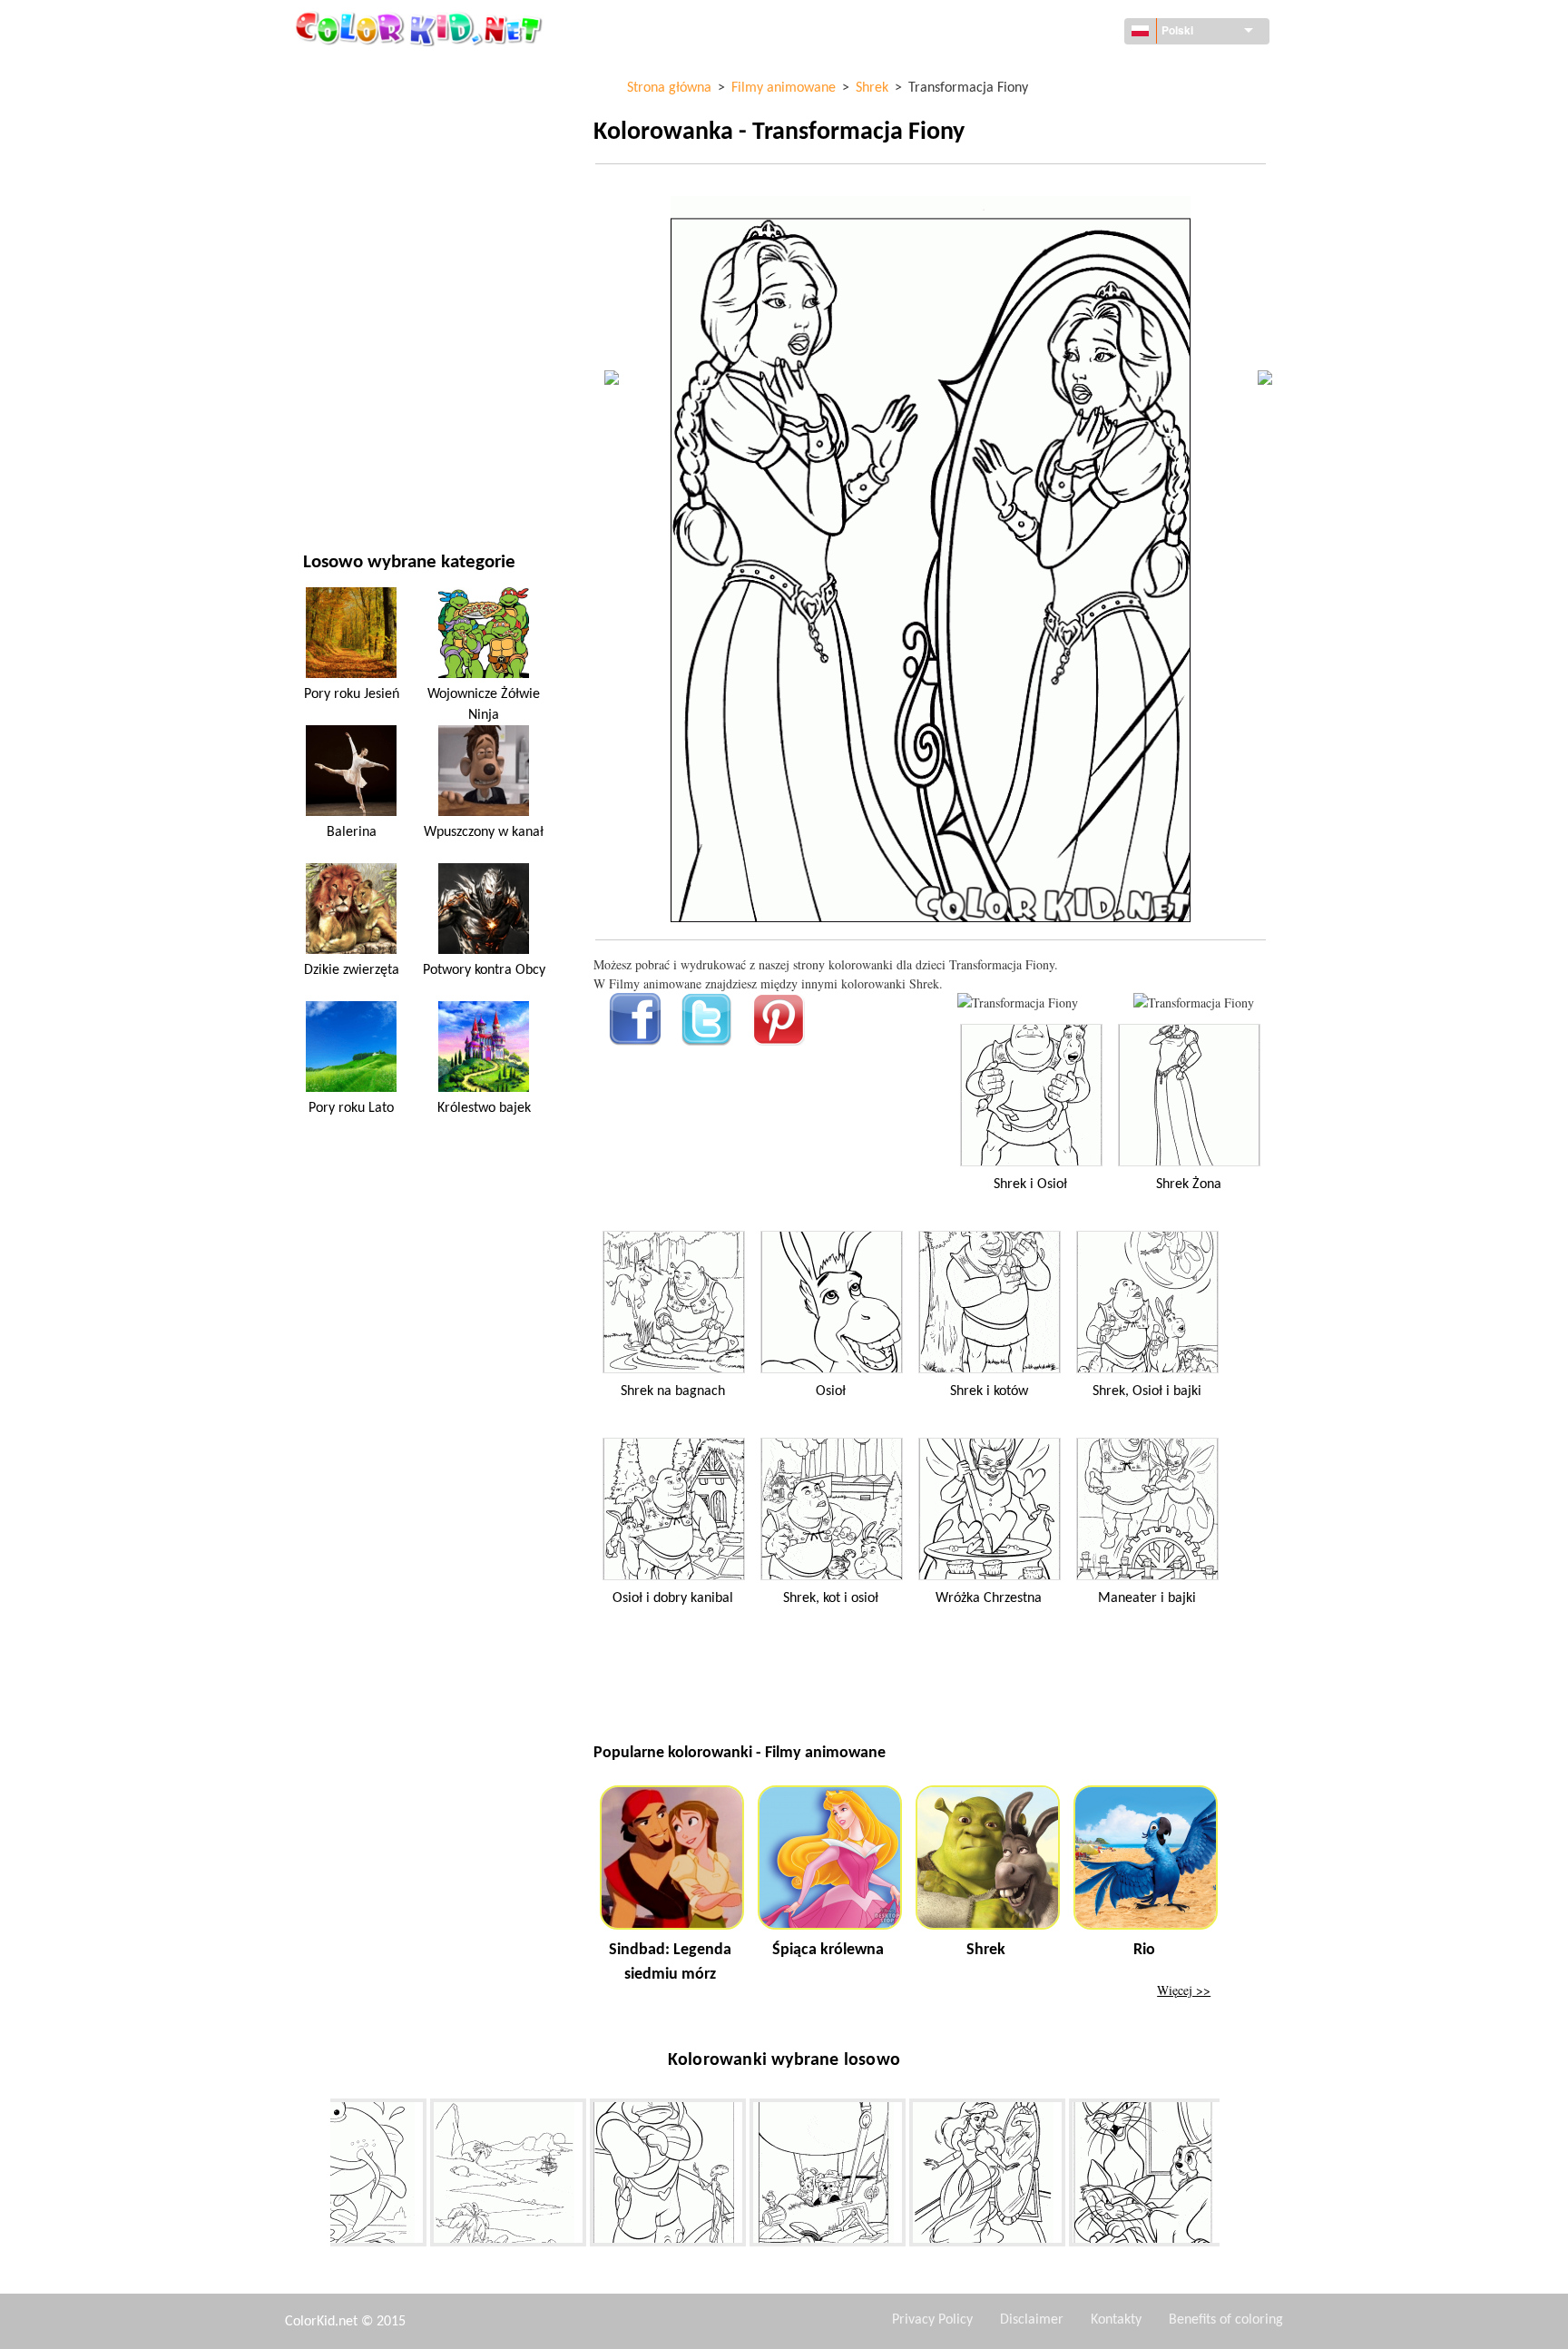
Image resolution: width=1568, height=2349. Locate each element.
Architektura (344, 147)
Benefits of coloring (1226, 2320)
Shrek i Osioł (1030, 1184)
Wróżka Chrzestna (989, 1598)
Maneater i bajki (1147, 1598)
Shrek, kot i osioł (831, 1598)
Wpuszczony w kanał (484, 832)
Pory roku (334, 295)
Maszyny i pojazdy (357, 72)
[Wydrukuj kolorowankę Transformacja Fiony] (1018, 1003)
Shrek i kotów (989, 1391)
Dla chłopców (345, 333)
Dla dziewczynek (353, 258)
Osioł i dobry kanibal (673, 1598)
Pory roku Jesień (352, 694)
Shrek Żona (1189, 1184)
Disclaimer (1032, 2320)
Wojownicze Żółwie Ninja (484, 704)
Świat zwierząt (349, 184)
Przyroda (332, 482)
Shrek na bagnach (673, 1391)
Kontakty (1116, 2320)
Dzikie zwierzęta (352, 970)
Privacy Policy (932, 2320)
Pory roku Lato (351, 1108)
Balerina (352, 832)
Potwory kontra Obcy (484, 970)
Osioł (831, 1391)
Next (1233, 2177)
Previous (317, 2177)
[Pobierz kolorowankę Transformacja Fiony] (1194, 1003)
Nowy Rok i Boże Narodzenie (388, 407)
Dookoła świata (351, 109)
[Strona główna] (421, 28)
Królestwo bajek (484, 1108)
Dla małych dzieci (355, 370)
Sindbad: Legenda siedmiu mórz (670, 1962)
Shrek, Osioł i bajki (1147, 1391)
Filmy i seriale (345, 444)
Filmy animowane (356, 221)
